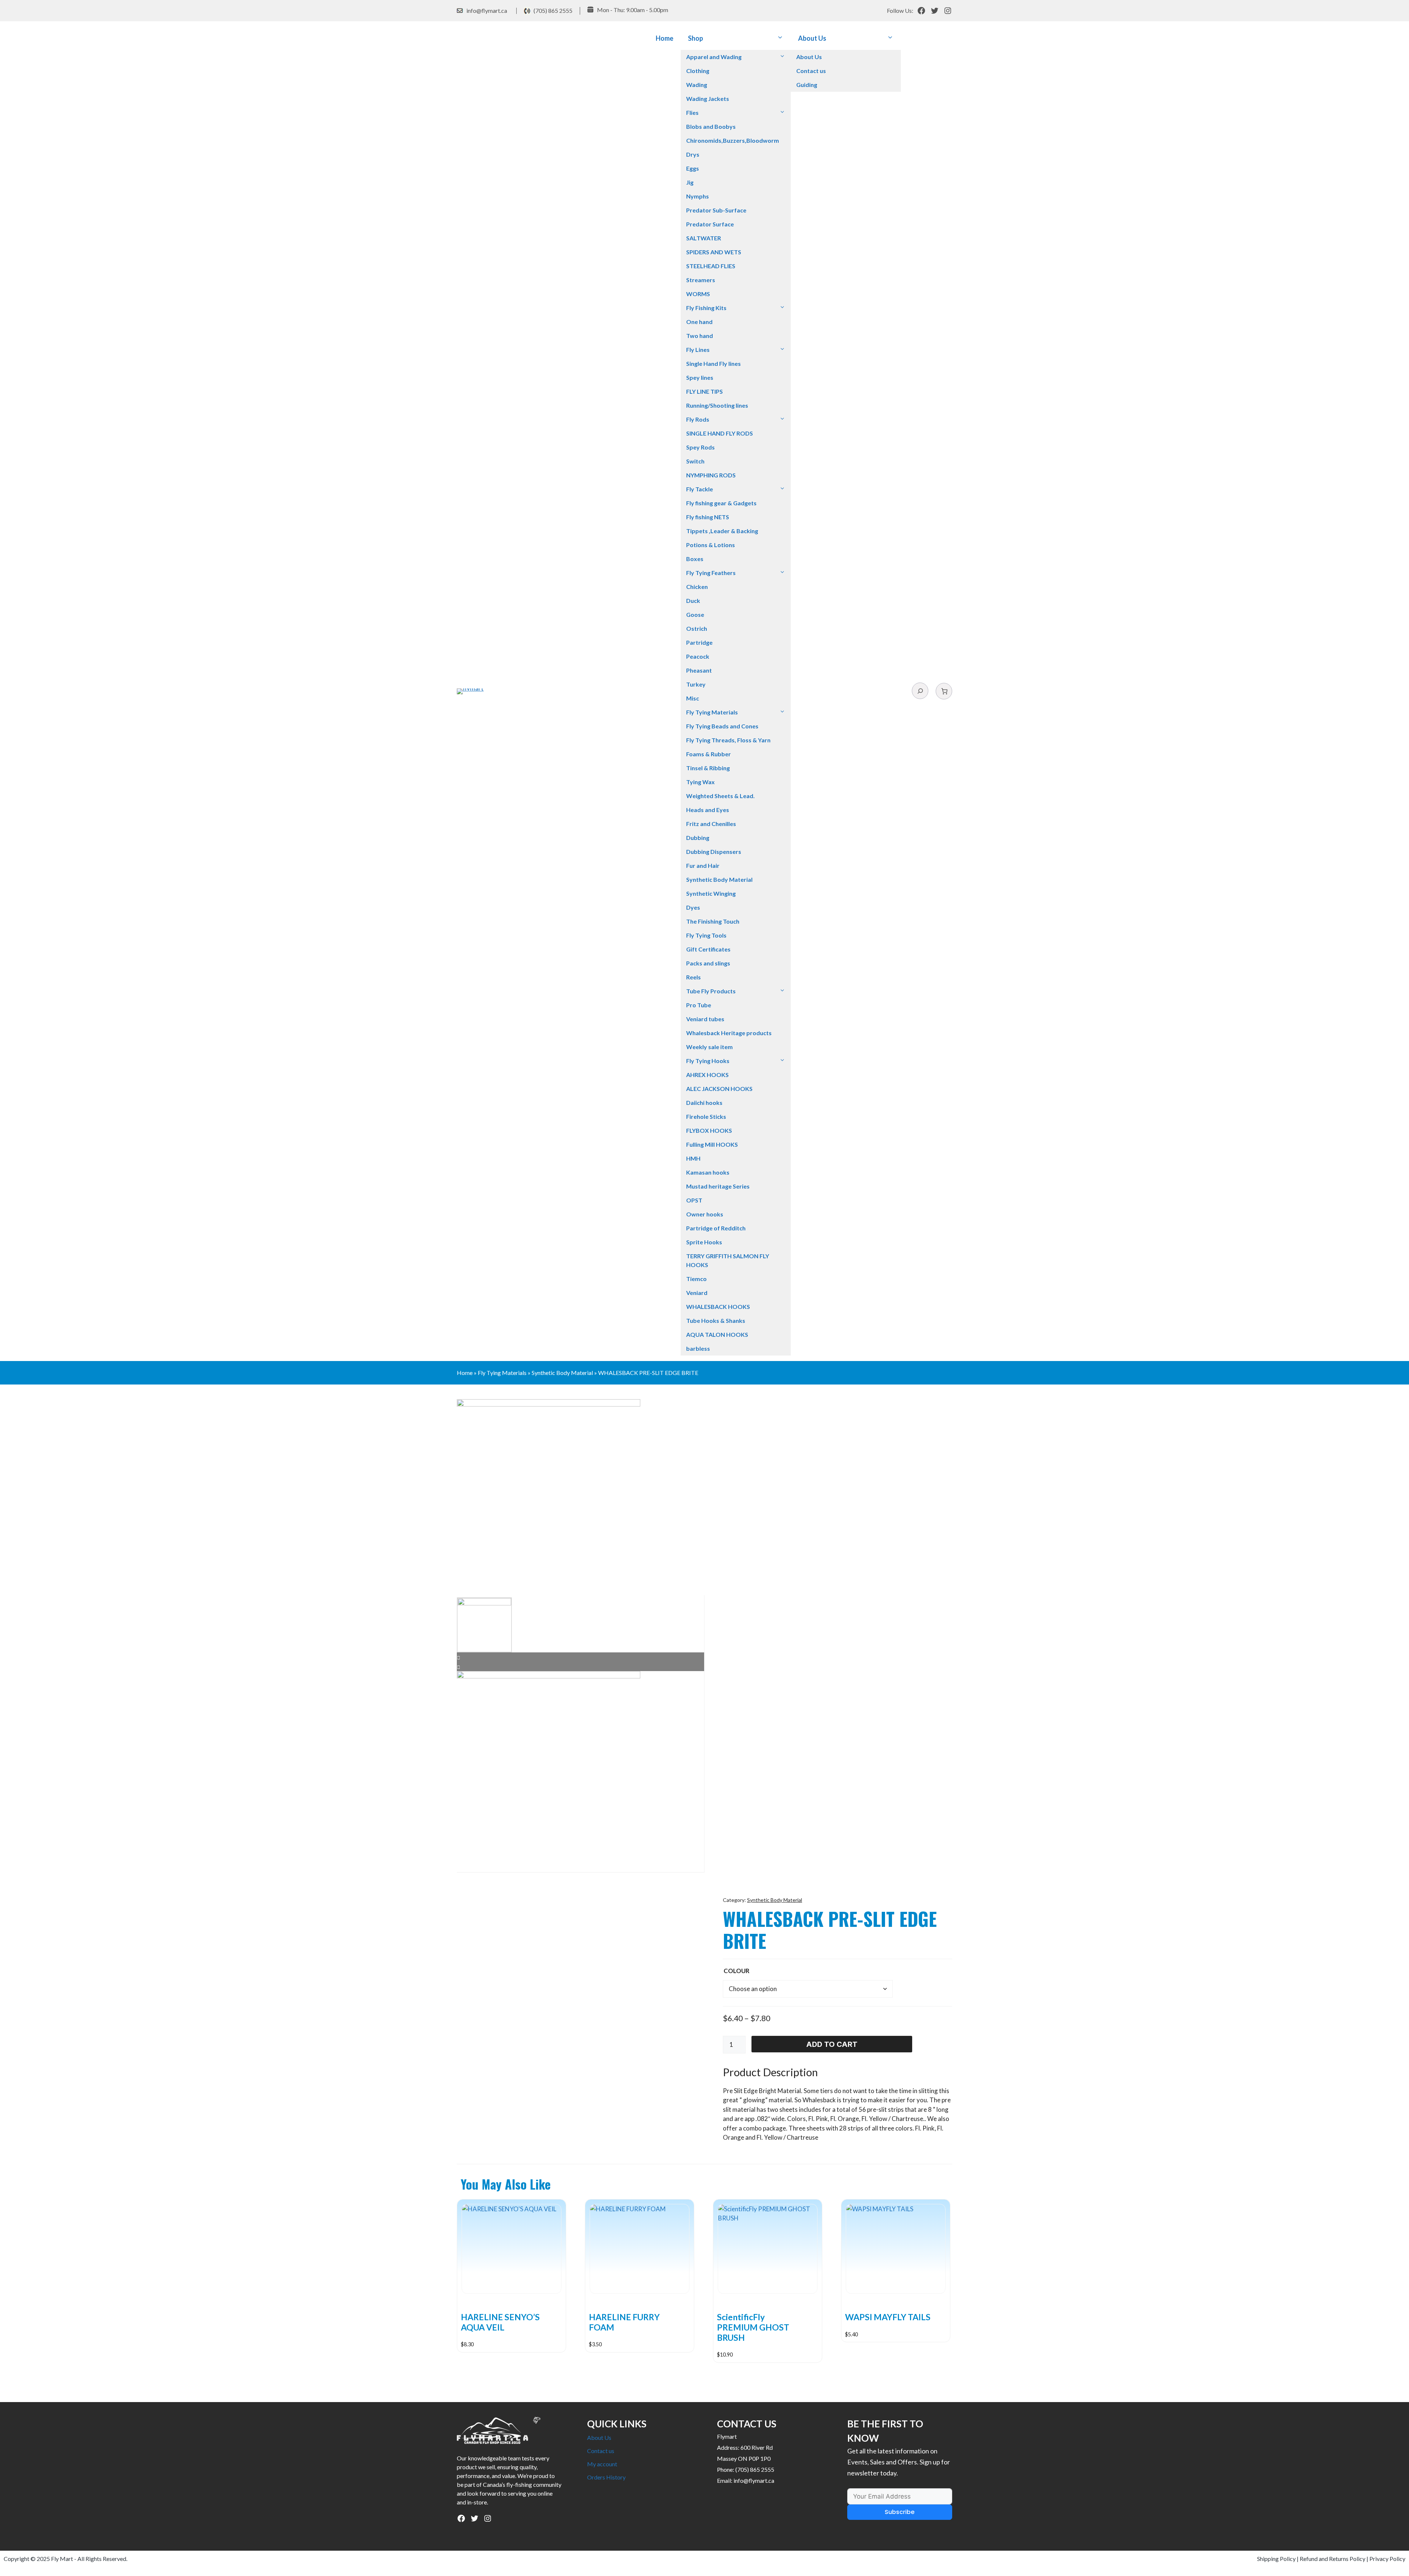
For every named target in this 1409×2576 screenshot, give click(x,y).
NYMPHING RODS (711, 475)
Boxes (695, 559)
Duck (693, 601)
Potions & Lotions (711, 545)
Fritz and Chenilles (711, 824)
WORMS (698, 294)
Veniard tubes (705, 1019)
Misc (693, 698)
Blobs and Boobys (711, 126)
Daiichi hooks (704, 1103)
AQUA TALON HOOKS (717, 1334)
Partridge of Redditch (716, 1228)
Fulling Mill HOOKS (712, 1144)
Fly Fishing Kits (706, 308)
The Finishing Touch (713, 921)
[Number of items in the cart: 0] (944, 691)
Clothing (698, 71)
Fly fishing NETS (708, 517)
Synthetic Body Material (719, 879)
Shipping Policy (1276, 2559)
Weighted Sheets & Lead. (720, 796)
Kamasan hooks (708, 1172)
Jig (690, 182)
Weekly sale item (709, 1047)
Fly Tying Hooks (708, 1061)
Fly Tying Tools (706, 935)
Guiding (807, 85)
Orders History (606, 2477)
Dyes (693, 907)
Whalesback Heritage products (729, 1033)
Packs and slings (708, 963)
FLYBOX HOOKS (709, 1130)
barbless (698, 1348)
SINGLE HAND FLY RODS (720, 433)
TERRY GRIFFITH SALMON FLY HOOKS (728, 1260)
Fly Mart (62, 2559)
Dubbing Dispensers (714, 852)
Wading (697, 85)
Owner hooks (705, 1214)
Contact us (811, 71)
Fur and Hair (703, 865)
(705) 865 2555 (553, 10)
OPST (694, 1200)
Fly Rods (698, 419)
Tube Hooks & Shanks (716, 1320)
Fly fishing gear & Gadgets (721, 503)
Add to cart (832, 2044)
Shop (696, 38)
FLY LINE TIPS (704, 391)
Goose (695, 614)
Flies (692, 112)
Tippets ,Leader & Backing (722, 531)
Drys (693, 154)
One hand (699, 322)
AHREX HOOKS (707, 1075)
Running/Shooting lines (717, 405)
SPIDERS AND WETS (714, 252)
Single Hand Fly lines (713, 363)
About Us (812, 38)
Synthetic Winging (711, 893)
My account (602, 2464)
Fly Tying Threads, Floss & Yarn (728, 740)
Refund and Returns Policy (1332, 2559)
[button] (780, 38)
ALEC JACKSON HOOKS (719, 1089)
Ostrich (697, 628)
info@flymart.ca (487, 10)
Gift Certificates (708, 949)
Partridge (699, 642)
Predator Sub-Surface (716, 210)
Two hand (700, 336)
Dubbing (698, 838)
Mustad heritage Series (718, 1186)
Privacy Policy (1387, 2559)
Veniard (697, 1293)
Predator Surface (710, 224)
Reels (693, 977)
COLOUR (737, 1971)
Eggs (693, 168)
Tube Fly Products (711, 991)
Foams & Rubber (709, 754)
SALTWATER (704, 238)
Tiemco (696, 1279)
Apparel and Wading (714, 57)
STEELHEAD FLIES (711, 266)
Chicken (697, 587)
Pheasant (699, 670)
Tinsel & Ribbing (708, 768)
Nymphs (698, 196)
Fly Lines (698, 350)
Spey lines (700, 377)
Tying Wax (700, 782)
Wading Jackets (708, 99)
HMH (693, 1158)
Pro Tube (699, 1005)
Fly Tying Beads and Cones (722, 726)
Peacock (698, 656)
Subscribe (900, 2512)
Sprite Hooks (704, 1242)
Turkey (696, 684)
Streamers (701, 280)
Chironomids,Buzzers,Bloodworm (733, 140)
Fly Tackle (700, 489)
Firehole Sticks (706, 1116)
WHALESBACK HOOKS (718, 1307)
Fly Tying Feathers (711, 573)
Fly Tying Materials (712, 712)
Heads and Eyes (708, 810)
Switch (695, 461)
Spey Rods (700, 447)
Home (665, 38)
